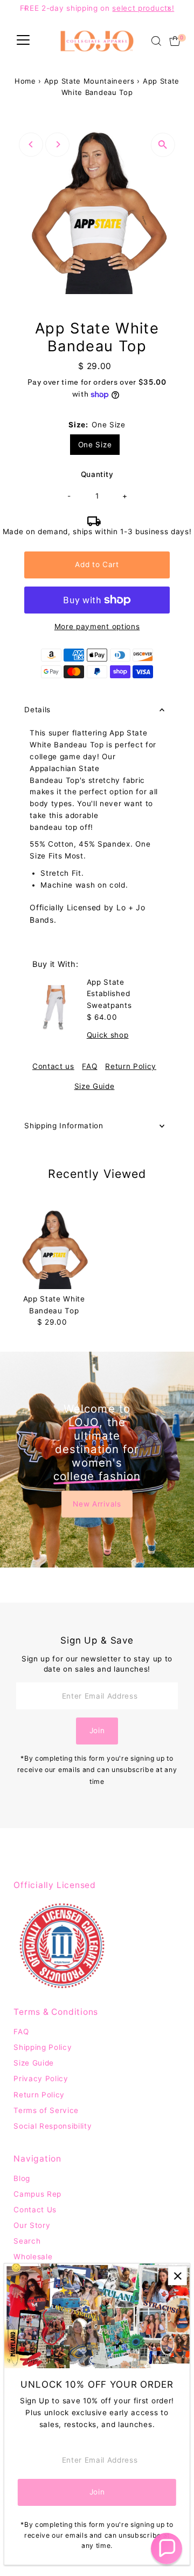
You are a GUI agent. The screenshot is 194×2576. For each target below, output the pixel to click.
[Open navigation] (23, 41)
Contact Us (35, 2210)
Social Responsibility (53, 2126)
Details (37, 710)
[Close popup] (178, 2276)
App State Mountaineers (89, 81)
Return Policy (131, 1067)
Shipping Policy (43, 2047)
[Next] (57, 144)
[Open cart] (175, 41)
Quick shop (108, 1035)
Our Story (32, 2225)
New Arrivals (97, 1503)
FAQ (89, 1067)
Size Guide (95, 1087)
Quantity (97, 474)
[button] (167, 2548)
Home (25, 81)
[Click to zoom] (163, 145)
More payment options (97, 626)
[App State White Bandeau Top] (54, 1249)
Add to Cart (97, 564)
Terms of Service (46, 2110)
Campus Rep (37, 2194)
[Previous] (31, 144)
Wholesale (33, 2257)
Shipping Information (64, 1126)
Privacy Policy (41, 2078)
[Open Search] (156, 41)
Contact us (53, 1067)
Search (27, 2241)
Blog (22, 2178)
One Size (95, 445)
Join (97, 1730)
